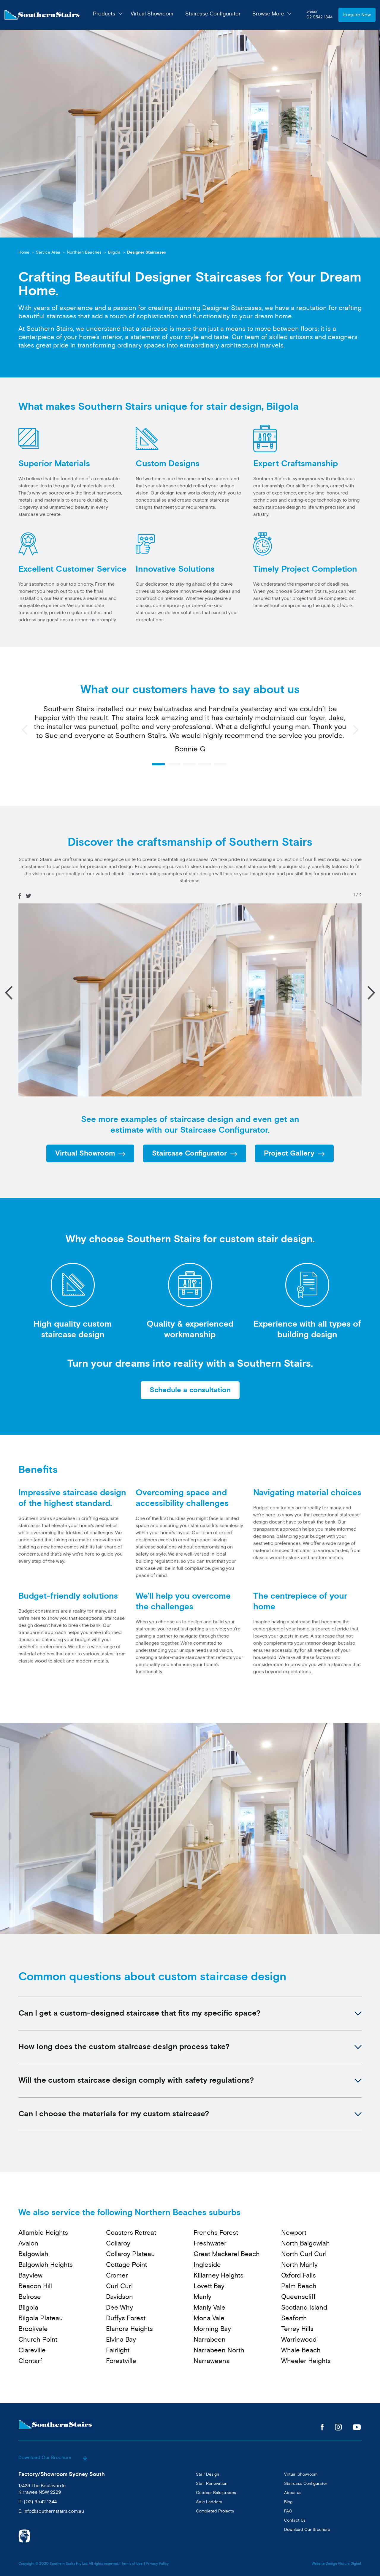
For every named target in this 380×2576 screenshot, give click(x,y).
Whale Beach (301, 2350)
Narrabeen (210, 2340)
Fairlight (118, 2350)
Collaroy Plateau (130, 2254)
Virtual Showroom (152, 14)
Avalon (28, 2243)
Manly (202, 2297)
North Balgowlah (305, 2243)
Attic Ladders (209, 2502)
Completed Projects (215, 2511)
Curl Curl (119, 2286)
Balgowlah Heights (46, 2265)
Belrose (30, 2297)
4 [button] (205, 764)
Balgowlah (33, 2254)
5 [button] (220, 764)
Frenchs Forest (216, 2233)
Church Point (38, 2340)
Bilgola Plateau (41, 2318)
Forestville (121, 2361)
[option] (190, 732)
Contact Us (295, 2520)
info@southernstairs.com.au (54, 2511)
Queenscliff (298, 2297)
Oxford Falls (299, 2275)
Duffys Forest (126, 2318)
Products (104, 14)
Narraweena (212, 2361)
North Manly (299, 2265)
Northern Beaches (84, 252)
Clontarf (30, 2361)
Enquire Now (357, 15)
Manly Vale (209, 2308)
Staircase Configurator (213, 14)
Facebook (322, 2427)
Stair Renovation (212, 2483)
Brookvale (33, 2329)
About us (293, 2493)
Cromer (117, 2275)
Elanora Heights (129, 2329)
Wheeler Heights (306, 2361)
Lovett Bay (209, 2286)
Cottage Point (126, 2265)
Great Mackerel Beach (227, 2254)
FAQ (288, 2511)
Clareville (32, 2350)
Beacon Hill (35, 2286)
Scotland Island (304, 2308)
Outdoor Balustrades (216, 2493)
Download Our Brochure (45, 2458)
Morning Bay (212, 2329)
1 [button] (158, 764)
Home (24, 252)
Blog (288, 2502)
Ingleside (207, 2265)
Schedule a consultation (190, 1390)
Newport (294, 2233)
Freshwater (210, 2243)
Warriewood (299, 2340)
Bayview (30, 2275)
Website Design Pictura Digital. (337, 2564)
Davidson (119, 2297)
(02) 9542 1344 (40, 2502)
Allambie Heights (43, 2233)
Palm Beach (299, 2286)
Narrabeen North (219, 2350)
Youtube (357, 2427)
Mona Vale (209, 2318)
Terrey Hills (297, 2329)
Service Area (48, 252)
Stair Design (208, 2474)
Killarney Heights (218, 2275)
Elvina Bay (121, 2340)
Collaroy (118, 2243)
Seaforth (294, 2318)
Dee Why (119, 2308)
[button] (371, 993)
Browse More (268, 14)
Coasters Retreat (131, 2233)
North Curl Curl (304, 2254)
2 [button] (174, 764)
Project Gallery (289, 1153)
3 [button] (189, 764)
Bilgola (114, 252)
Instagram (338, 2427)
